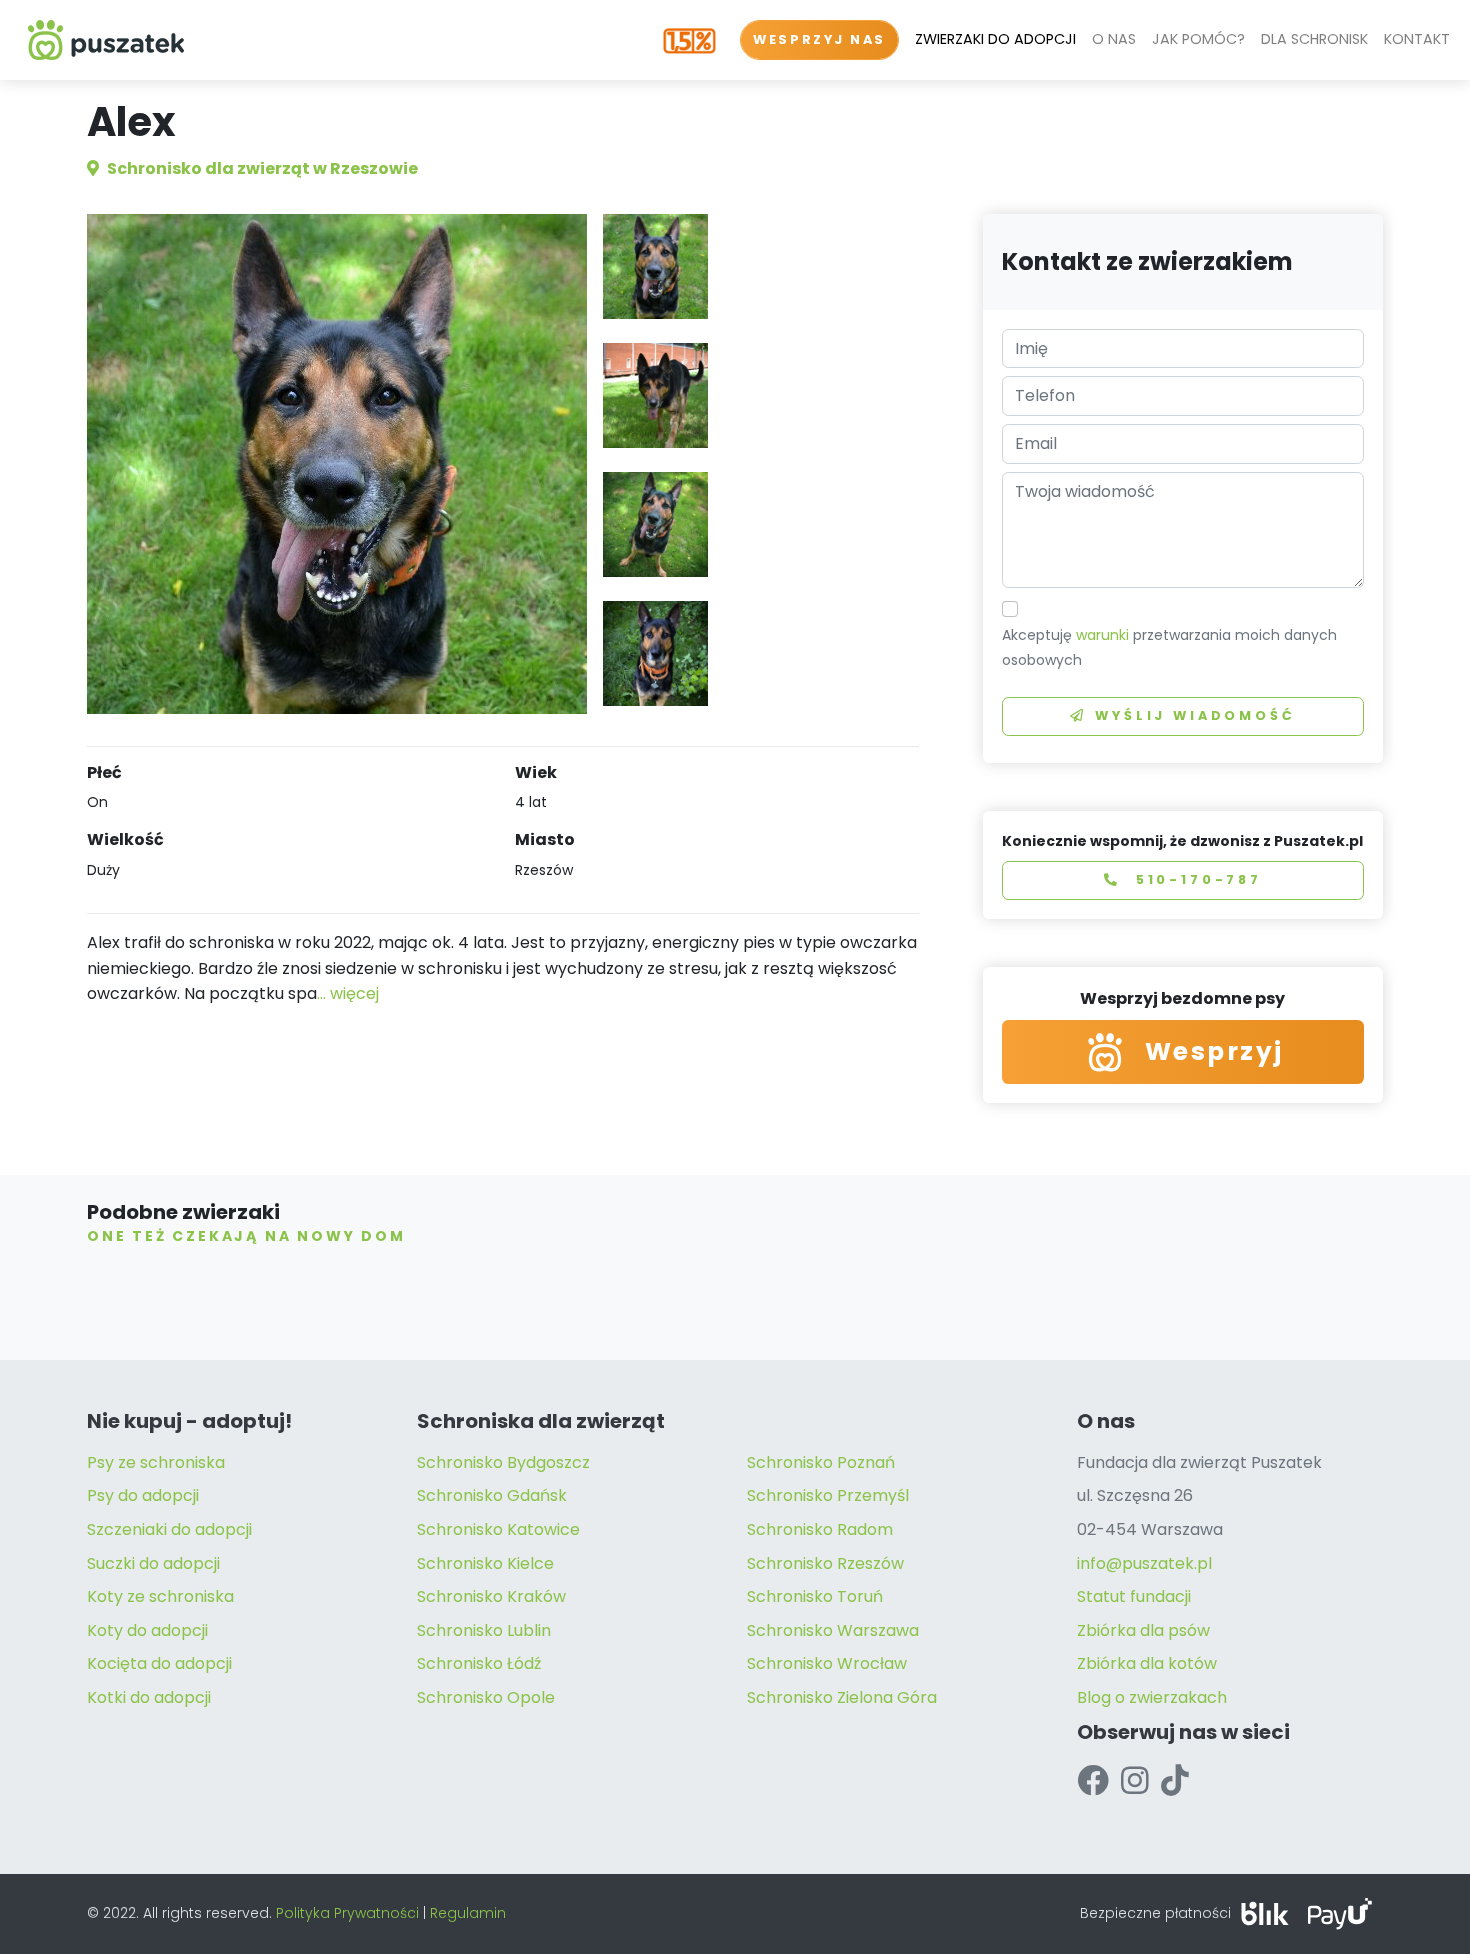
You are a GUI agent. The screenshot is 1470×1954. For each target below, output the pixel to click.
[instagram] (1135, 1781)
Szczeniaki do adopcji (169, 1529)
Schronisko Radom (820, 1529)
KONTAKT (1417, 39)
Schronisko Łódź (479, 1663)
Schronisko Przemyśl (828, 1495)
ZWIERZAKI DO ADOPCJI (995, 39)
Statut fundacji (1134, 1596)
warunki (1102, 635)
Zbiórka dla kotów (1147, 1663)
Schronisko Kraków (491, 1596)
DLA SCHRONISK (1314, 39)
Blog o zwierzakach (1152, 1697)
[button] (655, 266)
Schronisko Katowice (498, 1529)
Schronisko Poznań (821, 1462)
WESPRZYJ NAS (819, 39)
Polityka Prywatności (347, 1913)
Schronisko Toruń (815, 1596)
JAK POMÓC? (1198, 39)
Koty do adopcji (147, 1630)
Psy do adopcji (143, 1495)
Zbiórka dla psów (1143, 1630)
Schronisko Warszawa (833, 1630)
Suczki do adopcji (153, 1563)
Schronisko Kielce (485, 1563)
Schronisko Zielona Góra (842, 1697)
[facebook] (1093, 1781)
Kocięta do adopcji (159, 1663)
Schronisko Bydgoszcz (503, 1462)
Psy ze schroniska (156, 1462)
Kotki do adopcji (149, 1697)
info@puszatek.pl (1144, 1563)
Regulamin (468, 1913)
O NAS (1114, 39)
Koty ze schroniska (160, 1596)
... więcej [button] (348, 993)
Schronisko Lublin (484, 1630)
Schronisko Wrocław (827, 1663)
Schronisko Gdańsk (492, 1495)
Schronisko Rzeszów (825, 1563)
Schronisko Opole (486, 1697)
